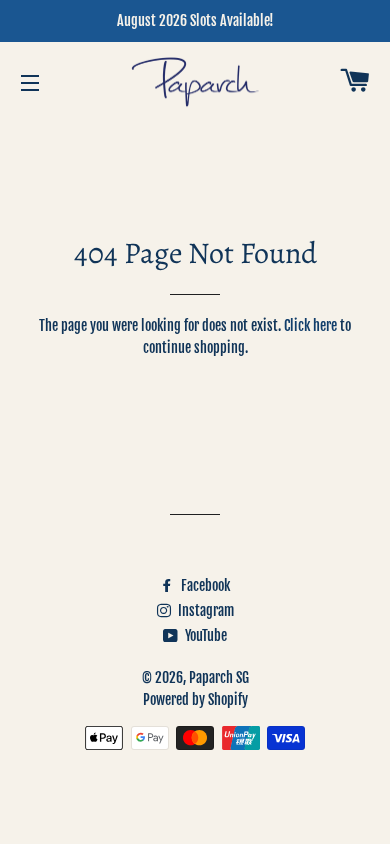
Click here (310, 325)
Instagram (204, 610)
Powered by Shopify (195, 699)
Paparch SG (219, 677)
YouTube (204, 635)
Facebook (204, 585)
